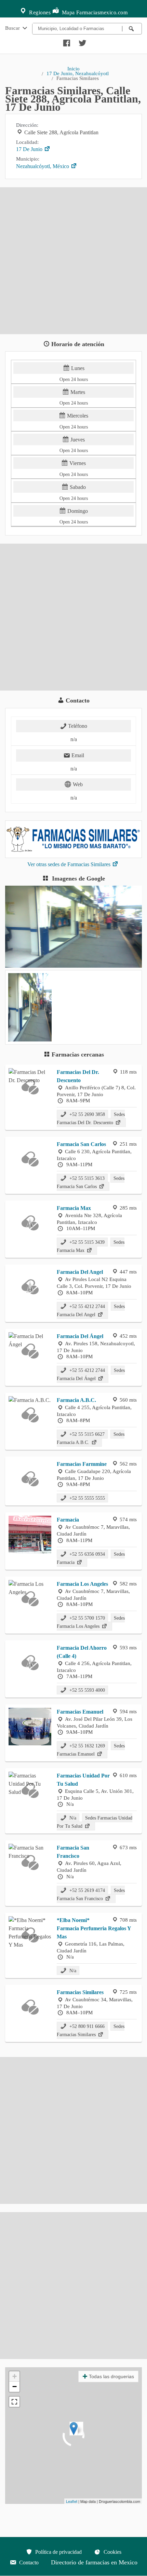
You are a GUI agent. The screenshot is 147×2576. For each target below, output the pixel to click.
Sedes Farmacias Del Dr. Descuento (91, 1118)
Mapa (68, 12)
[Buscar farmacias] (132, 29)
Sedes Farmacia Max (91, 1246)
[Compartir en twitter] (82, 41)
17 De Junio (30, 149)
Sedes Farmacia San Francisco (91, 1894)
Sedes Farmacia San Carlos (91, 1182)
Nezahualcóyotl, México (43, 166)
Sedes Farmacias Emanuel (91, 1750)
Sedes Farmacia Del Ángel (91, 1374)
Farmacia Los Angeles (82, 1584)
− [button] (15, 2387)
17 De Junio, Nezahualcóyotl (78, 73)
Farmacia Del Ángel (80, 1336)
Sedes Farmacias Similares (91, 2030)
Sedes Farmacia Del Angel (91, 1310)
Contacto (28, 2563)
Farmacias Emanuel (80, 1712)
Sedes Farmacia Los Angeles (91, 1622)
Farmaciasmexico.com (102, 12)
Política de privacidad (58, 2552)
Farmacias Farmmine (82, 1464)
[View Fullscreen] (14, 2402)
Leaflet (72, 2501)
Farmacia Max (74, 1208)
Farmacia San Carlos (81, 1144)
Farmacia (68, 1520)
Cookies (112, 2552)
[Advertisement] (73, 261)
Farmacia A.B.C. (76, 1400)
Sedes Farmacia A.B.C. (91, 1438)
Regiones (39, 12)
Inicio (73, 69)
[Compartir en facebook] (66, 41)
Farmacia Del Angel (80, 1272)
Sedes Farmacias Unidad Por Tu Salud (95, 1822)
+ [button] (15, 2376)
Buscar (13, 28)
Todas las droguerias (111, 2376)
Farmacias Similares (80, 1992)
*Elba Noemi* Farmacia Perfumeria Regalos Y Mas (94, 1928)
